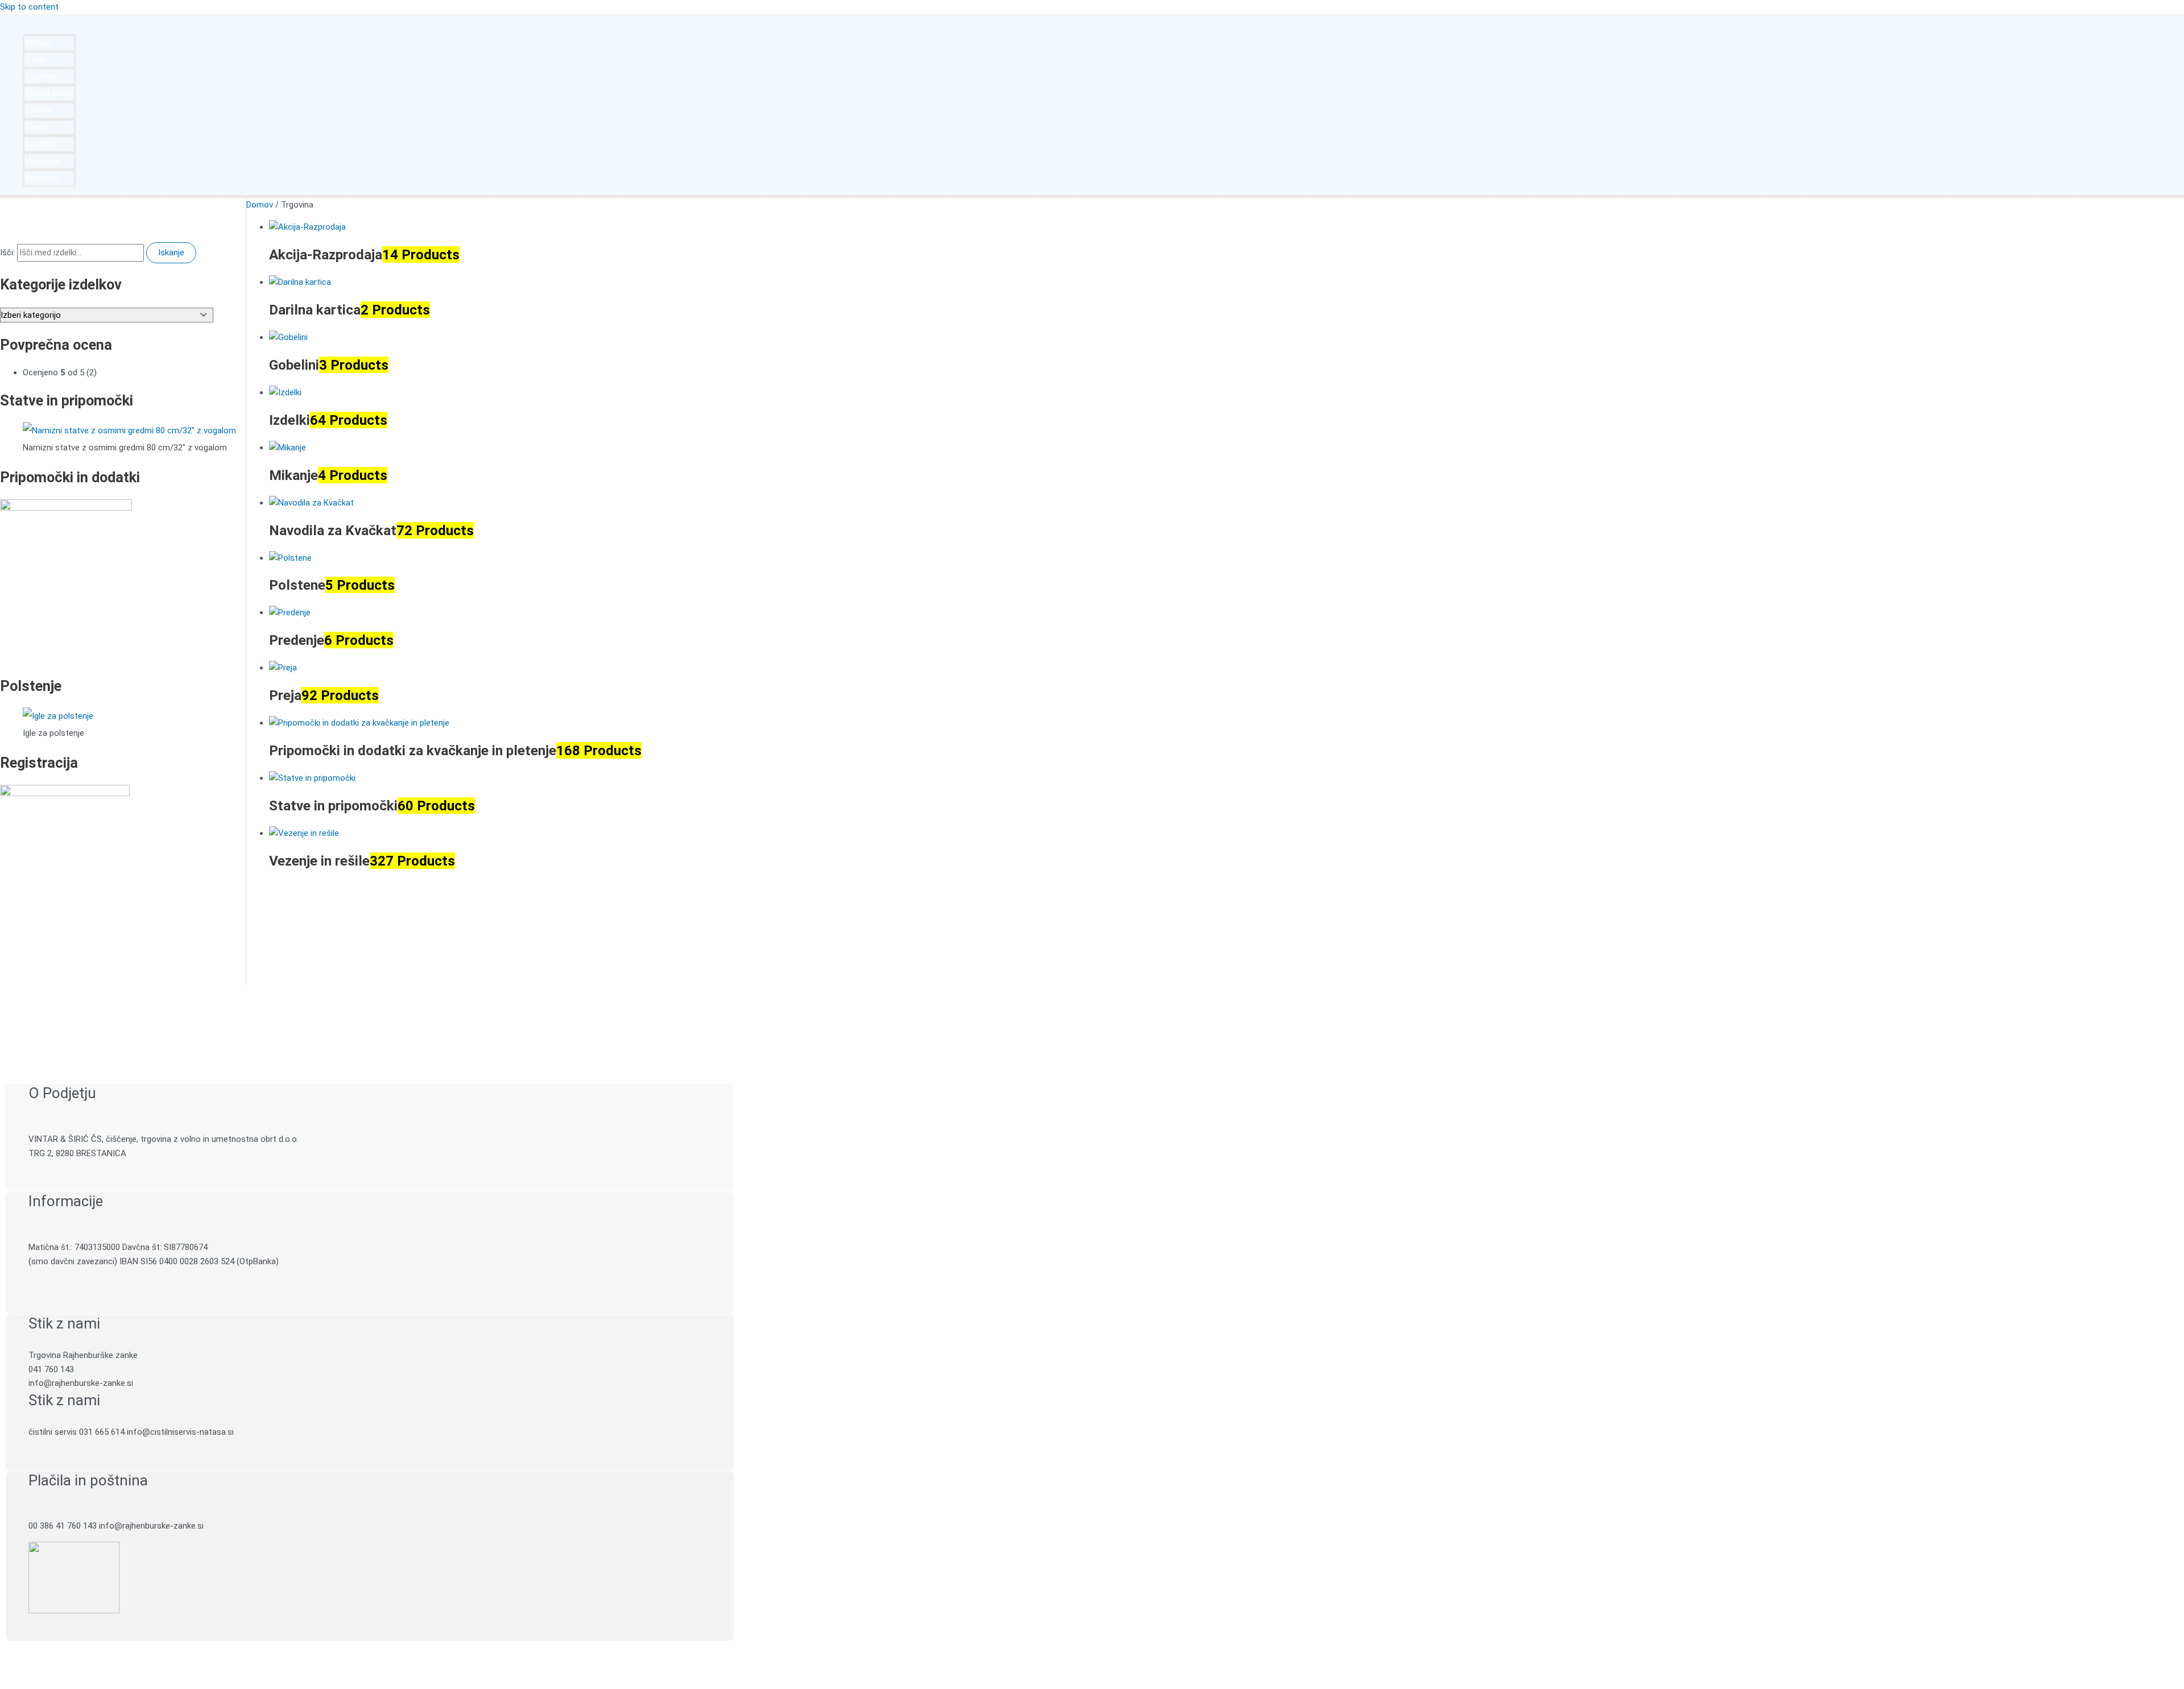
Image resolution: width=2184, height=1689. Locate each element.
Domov (38, 43)
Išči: (7, 252)
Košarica (41, 178)
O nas (35, 60)
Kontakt (40, 144)
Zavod (36, 127)
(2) (60, 372)
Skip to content (29, 7)
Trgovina (41, 76)
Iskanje (171, 252)
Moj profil (42, 161)
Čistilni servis (49, 93)
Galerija (38, 110)
